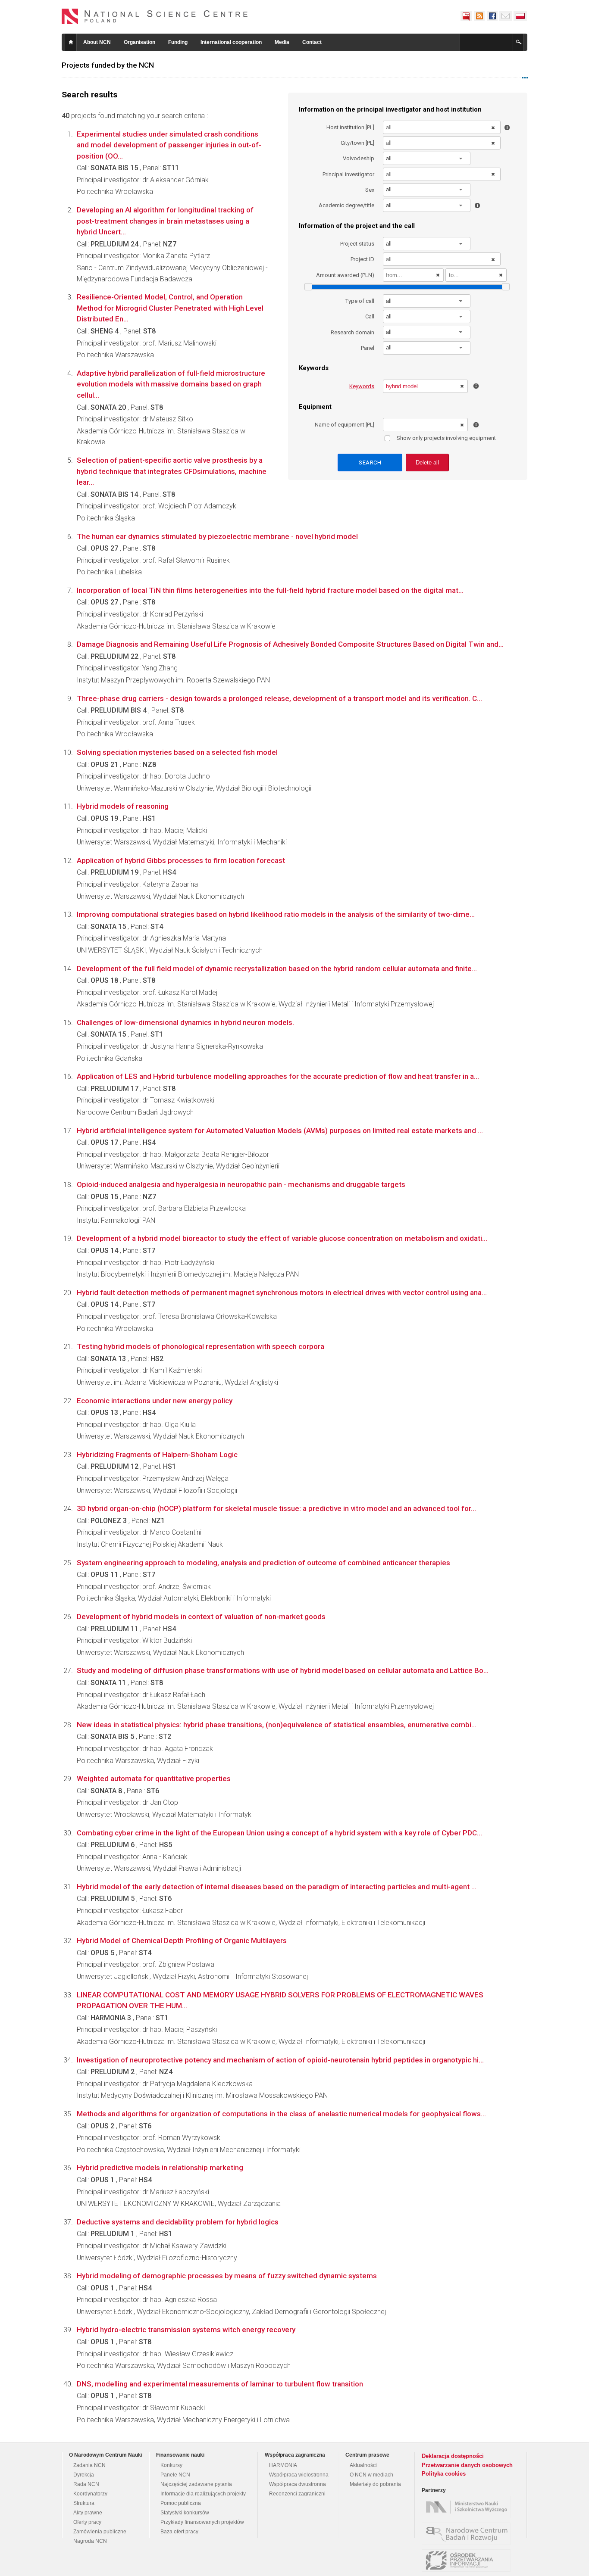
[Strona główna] (155, 16)
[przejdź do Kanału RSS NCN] (479, 16)
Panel (368, 348)
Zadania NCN (89, 2465)
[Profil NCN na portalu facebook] (492, 16)
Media (282, 42)
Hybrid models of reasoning (123, 806)
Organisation (139, 42)
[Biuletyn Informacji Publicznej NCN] (466, 16)
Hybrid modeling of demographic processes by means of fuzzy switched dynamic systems (227, 2276)
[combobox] (427, 158)
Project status (357, 244)
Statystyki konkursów (185, 2513)
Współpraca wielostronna (299, 2475)
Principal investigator (348, 174)
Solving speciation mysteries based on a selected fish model (177, 752)
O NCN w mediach (371, 2475)
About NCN (97, 42)
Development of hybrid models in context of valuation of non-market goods (201, 1617)
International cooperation (231, 42)
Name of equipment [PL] (345, 425)
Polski (520, 16)
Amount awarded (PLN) (345, 275)
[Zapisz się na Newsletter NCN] (506, 16)
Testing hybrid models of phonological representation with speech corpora (201, 1346)
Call (370, 316)
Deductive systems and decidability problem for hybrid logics (178, 2222)
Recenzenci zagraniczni (297, 2494)
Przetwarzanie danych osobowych (467, 2465)
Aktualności (363, 2465)
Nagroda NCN (90, 2541)
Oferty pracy (87, 2522)
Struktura (84, 2503)
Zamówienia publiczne (100, 2532)
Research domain (352, 332)
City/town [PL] (357, 143)
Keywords (362, 386)
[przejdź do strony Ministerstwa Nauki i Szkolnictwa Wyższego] (468, 2507)
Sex (370, 190)
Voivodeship (359, 158)
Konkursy (171, 2465)
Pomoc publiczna (181, 2503)
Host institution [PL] (350, 127)
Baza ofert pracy (179, 2532)
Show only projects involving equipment (446, 438)
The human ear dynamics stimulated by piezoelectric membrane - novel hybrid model (217, 536)
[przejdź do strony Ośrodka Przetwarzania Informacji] (468, 2560)
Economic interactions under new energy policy (155, 1401)
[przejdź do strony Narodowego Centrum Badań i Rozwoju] (468, 2534)
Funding (178, 42)
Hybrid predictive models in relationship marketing (160, 2168)
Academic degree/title (346, 205)
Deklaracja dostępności (453, 2456)
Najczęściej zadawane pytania (196, 2484)
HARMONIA (283, 2465)
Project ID (362, 259)
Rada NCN (86, 2484)
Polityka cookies (444, 2474)
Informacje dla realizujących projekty (203, 2494)
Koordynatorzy (90, 2494)
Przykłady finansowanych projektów (202, 2522)
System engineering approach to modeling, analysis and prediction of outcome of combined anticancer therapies (263, 1563)
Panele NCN (175, 2475)
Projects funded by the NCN (108, 65)
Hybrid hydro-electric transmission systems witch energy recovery (186, 2330)
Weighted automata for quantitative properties (154, 1779)
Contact (312, 42)
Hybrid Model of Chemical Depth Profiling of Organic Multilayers (182, 1941)
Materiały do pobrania (375, 2484)
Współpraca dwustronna (298, 2484)
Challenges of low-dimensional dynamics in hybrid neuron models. (185, 1022)
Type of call (360, 301)
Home (71, 42)
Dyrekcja (84, 2475)
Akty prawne (88, 2513)
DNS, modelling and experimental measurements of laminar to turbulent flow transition (220, 2384)
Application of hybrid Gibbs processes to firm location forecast (181, 860)
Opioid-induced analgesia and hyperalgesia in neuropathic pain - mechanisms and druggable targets (241, 1184)
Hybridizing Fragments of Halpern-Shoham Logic (157, 1455)
